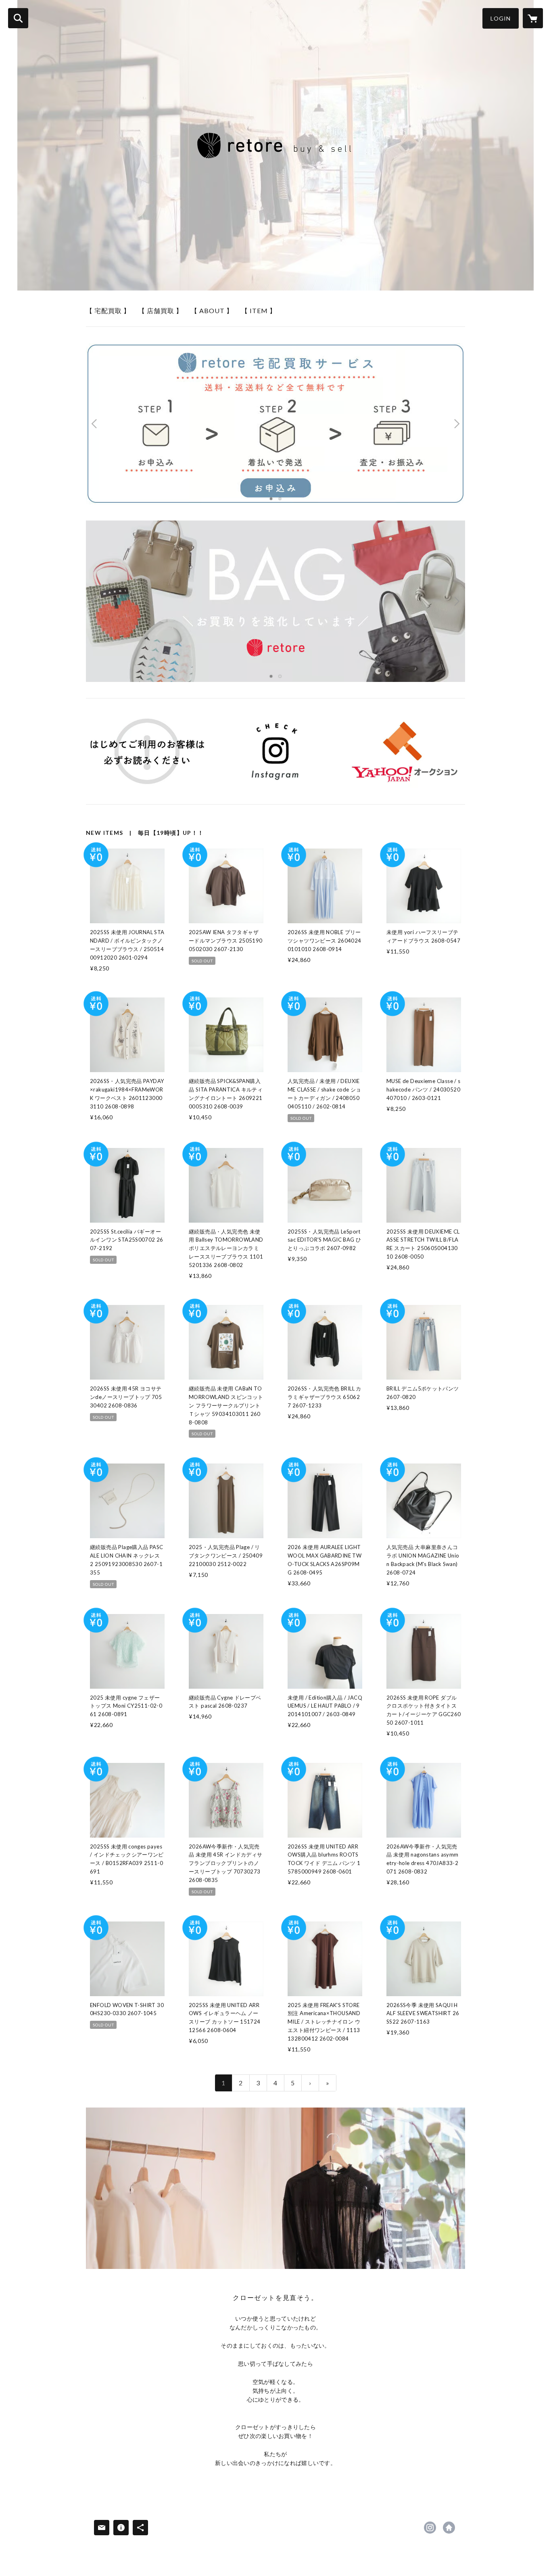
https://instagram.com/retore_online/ (430, 2528)
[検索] (18, 18)
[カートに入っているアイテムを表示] (533, 18)
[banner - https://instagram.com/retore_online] (276, 751)
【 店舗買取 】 (161, 310)
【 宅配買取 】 (108, 310)
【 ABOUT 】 (212, 310)
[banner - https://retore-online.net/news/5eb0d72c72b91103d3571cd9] (147, 751)
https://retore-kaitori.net (449, 2528)
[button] (501, 18)
